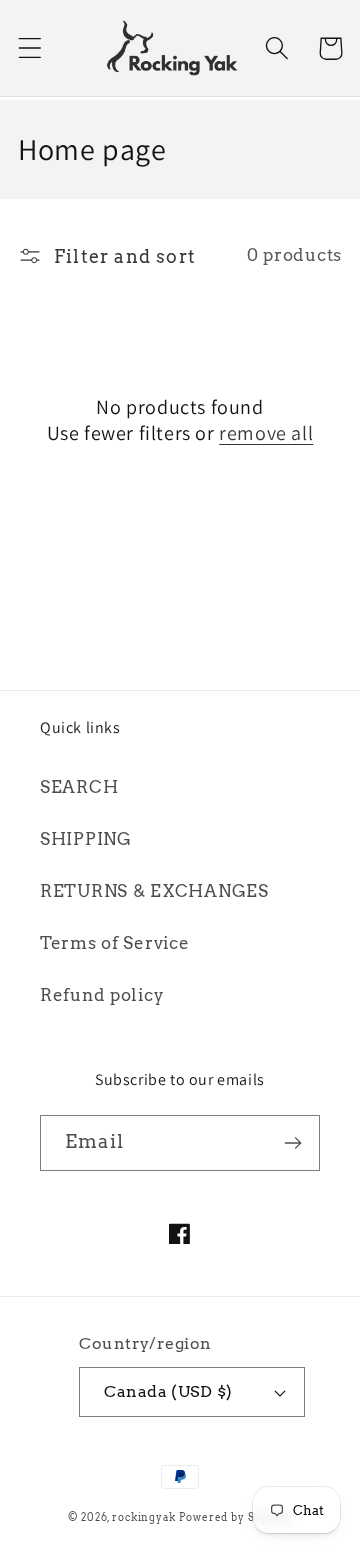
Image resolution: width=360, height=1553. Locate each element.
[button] (30, 48)
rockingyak (143, 1517)
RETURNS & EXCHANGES (154, 891)
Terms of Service (115, 943)
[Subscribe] (292, 1143)
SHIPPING (86, 839)
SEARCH (79, 787)
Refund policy (102, 995)
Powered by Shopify (235, 1517)
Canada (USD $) (168, 1391)
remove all (266, 433)
